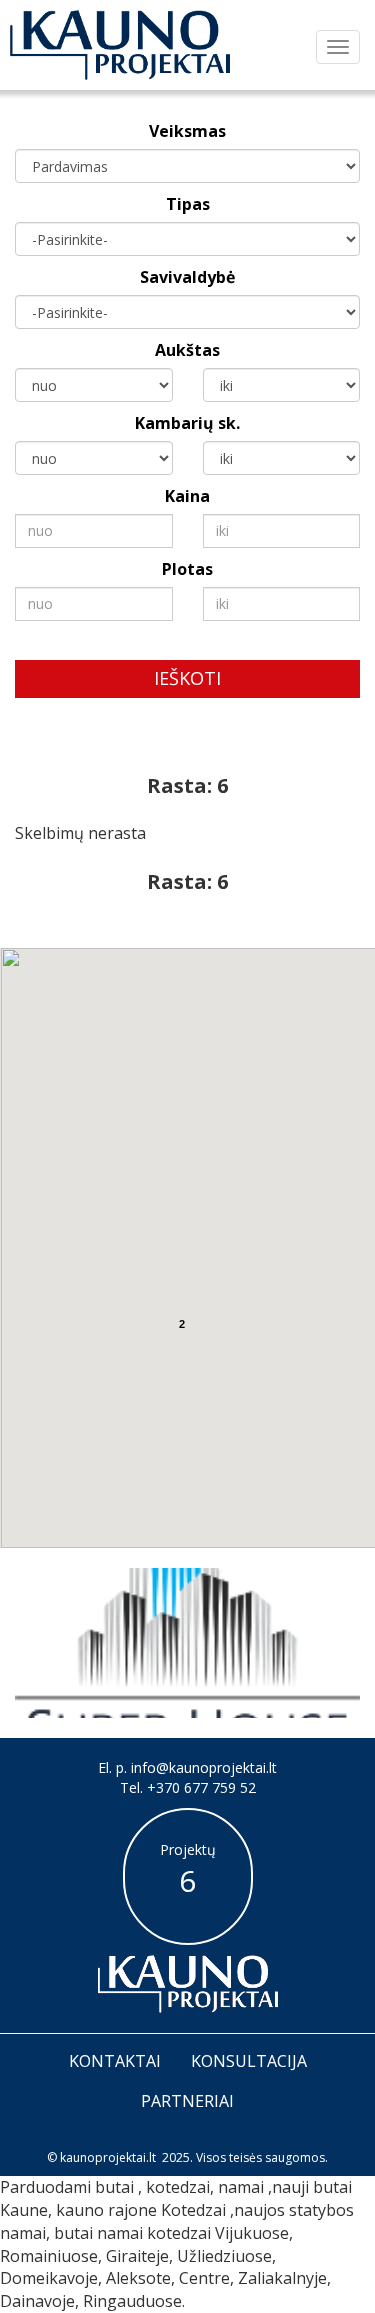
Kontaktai (115, 2061)
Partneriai (187, 2101)
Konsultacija (249, 2061)
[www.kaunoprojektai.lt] (120, 45)
